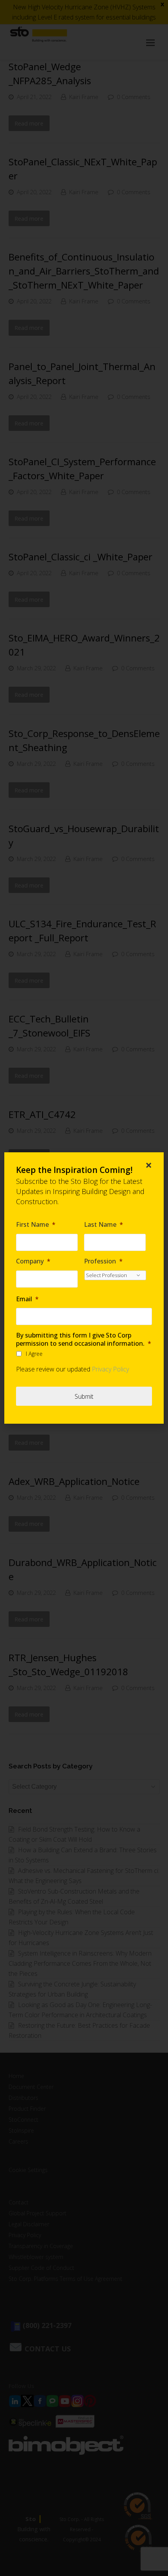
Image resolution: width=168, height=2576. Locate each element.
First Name (36, 1225)
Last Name (104, 1225)
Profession (103, 1261)
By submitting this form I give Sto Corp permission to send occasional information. (84, 1339)
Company (33, 1261)
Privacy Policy (110, 1369)
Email (27, 1299)
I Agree (34, 1354)
